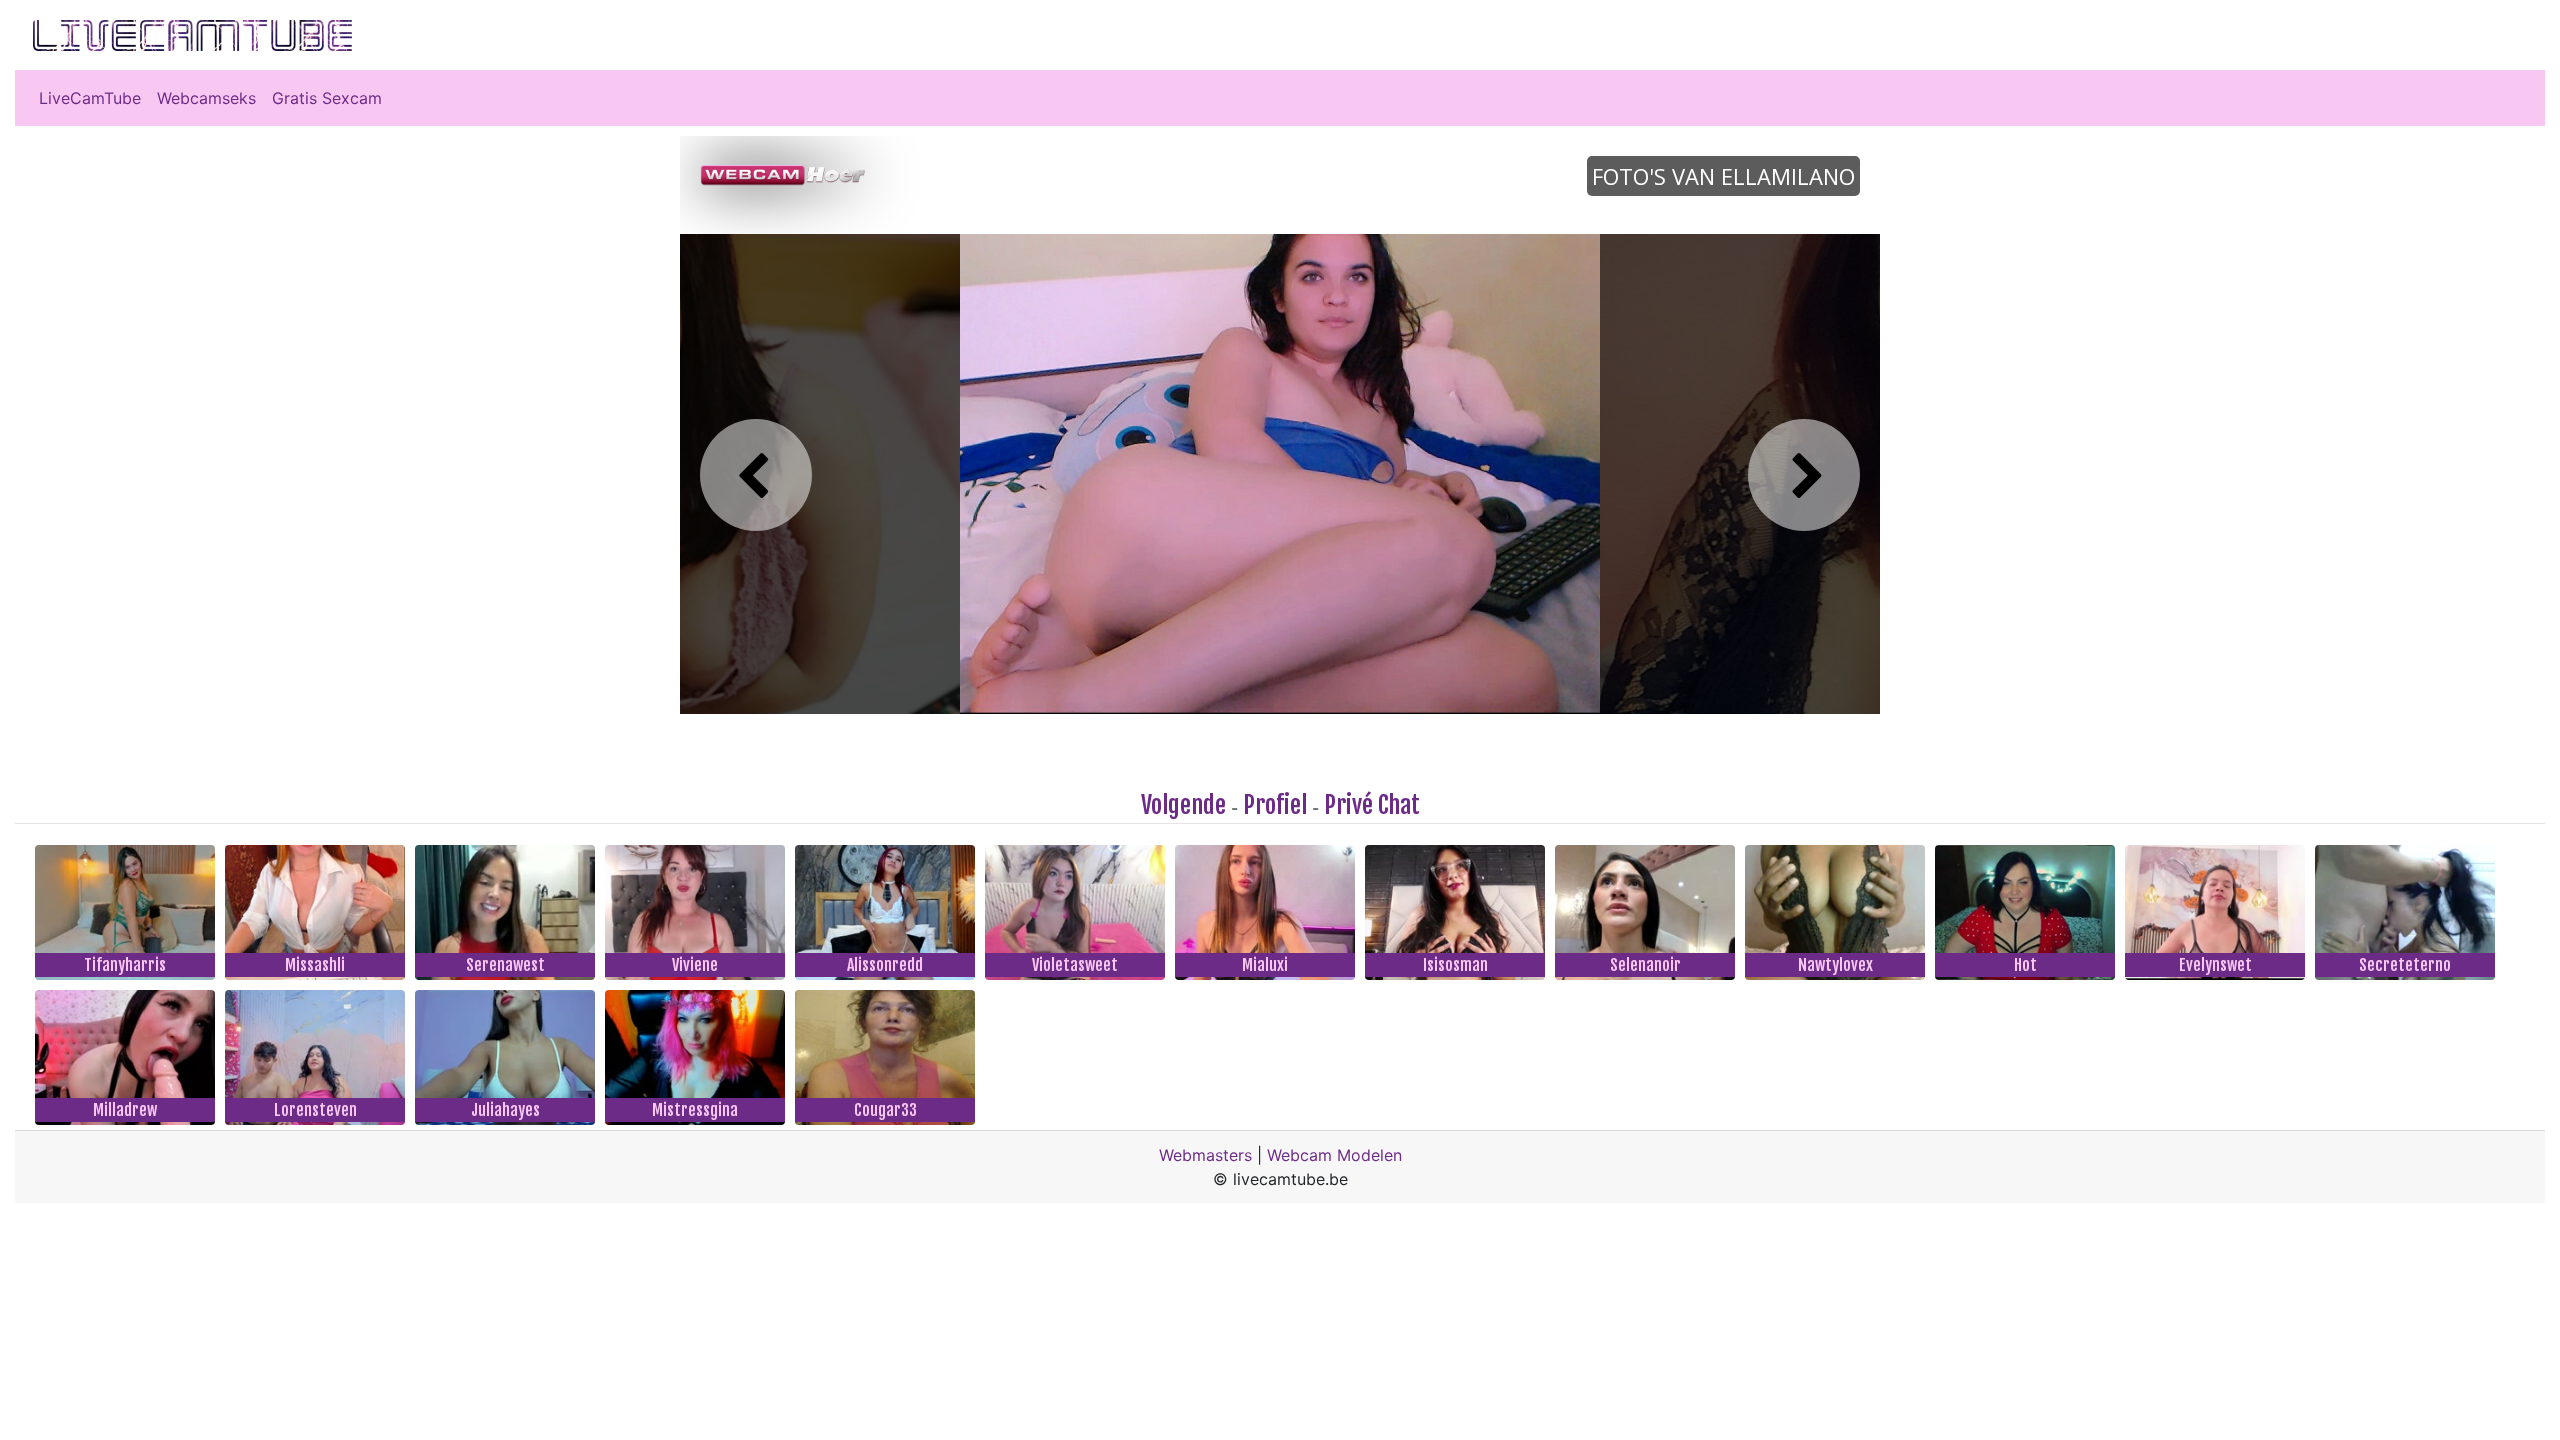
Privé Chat (1372, 805)
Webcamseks (206, 98)
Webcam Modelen (1334, 1155)
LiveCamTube (90, 98)
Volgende (1183, 805)
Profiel (1275, 805)
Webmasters (1205, 1155)
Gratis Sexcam (327, 98)
